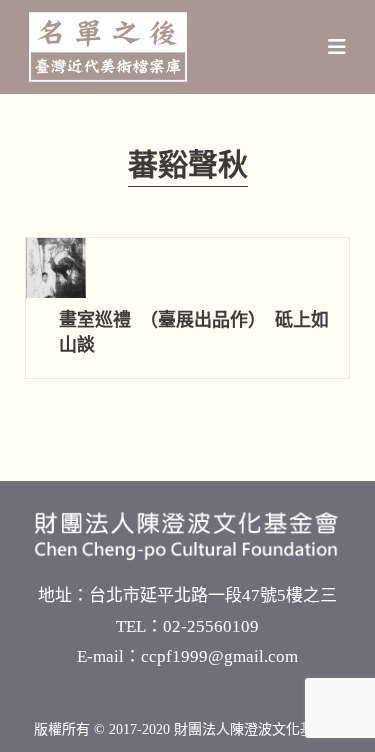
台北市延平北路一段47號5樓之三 (213, 595)
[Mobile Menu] (337, 47)
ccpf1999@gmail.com (219, 656)
